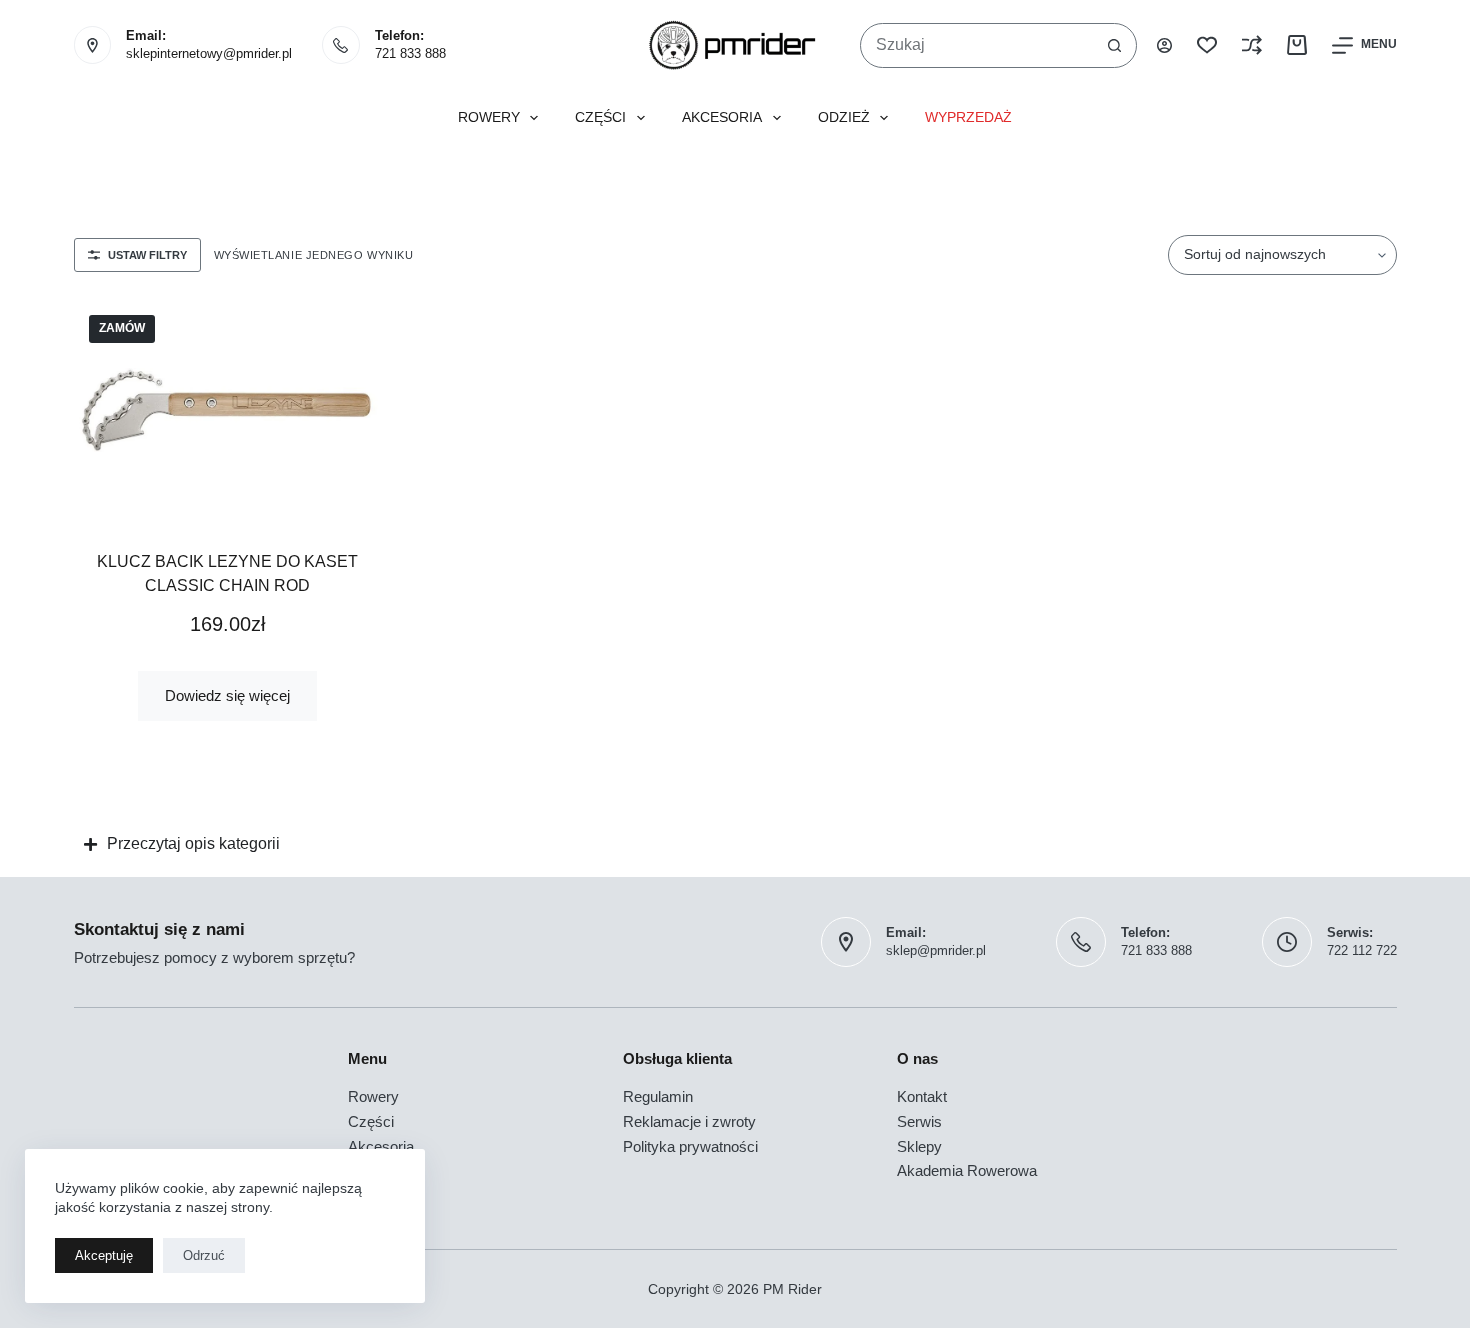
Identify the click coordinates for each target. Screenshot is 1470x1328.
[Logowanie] (1164, 45)
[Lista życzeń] (1207, 45)
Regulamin (658, 1096)
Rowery (489, 117)
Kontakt (922, 1096)
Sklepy (919, 1146)
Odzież (844, 117)
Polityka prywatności (690, 1146)
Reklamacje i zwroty (689, 1121)
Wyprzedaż (968, 117)
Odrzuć (204, 1255)
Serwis (919, 1121)
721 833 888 (410, 53)
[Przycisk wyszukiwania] (1114, 45)
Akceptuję (104, 1255)
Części (600, 117)
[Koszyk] (1297, 45)
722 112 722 (1362, 950)
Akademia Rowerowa (967, 1170)
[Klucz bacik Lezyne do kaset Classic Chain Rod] (228, 410)
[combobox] (977, 45)
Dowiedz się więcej (227, 695)
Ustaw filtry (147, 255)
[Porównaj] (1252, 45)
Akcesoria (722, 117)
